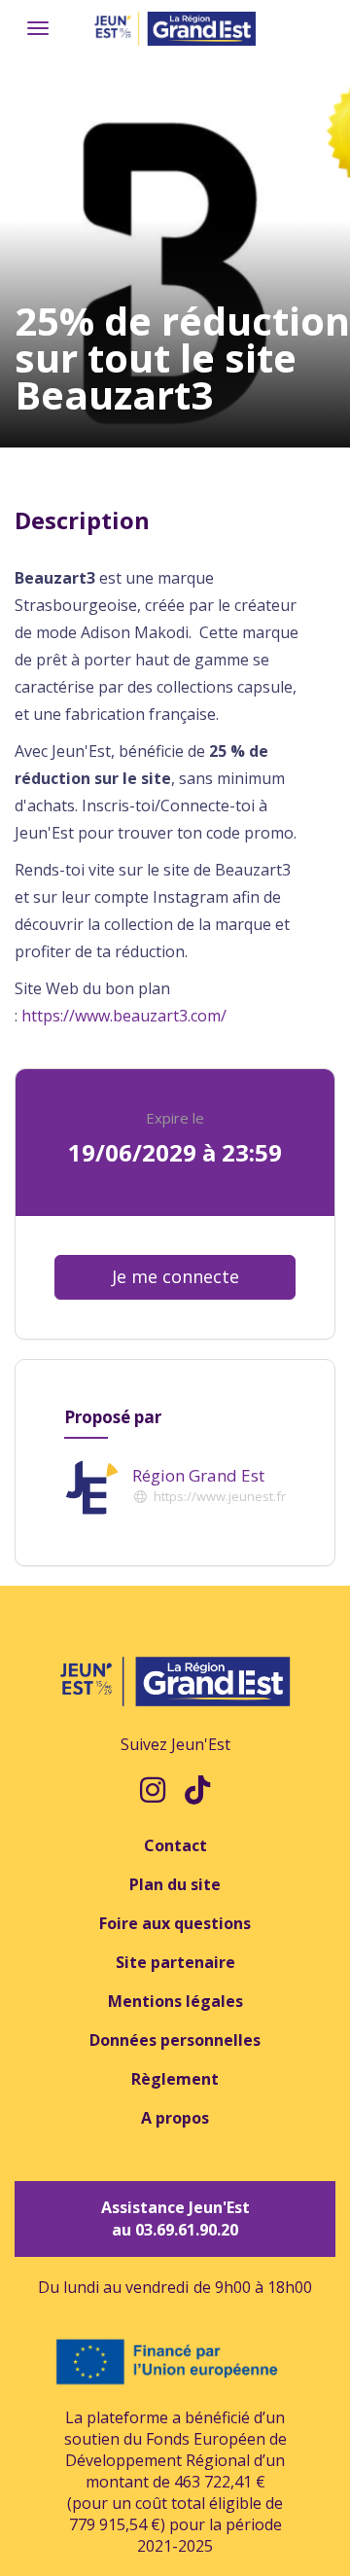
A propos (175, 2118)
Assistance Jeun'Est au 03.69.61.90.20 (175, 2218)
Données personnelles (175, 2040)
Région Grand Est (198, 1475)
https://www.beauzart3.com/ (124, 1016)
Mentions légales (175, 2001)
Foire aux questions (175, 1923)
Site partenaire (175, 1962)
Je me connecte (175, 1276)
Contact (175, 1845)
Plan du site (175, 1884)
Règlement (175, 2079)
